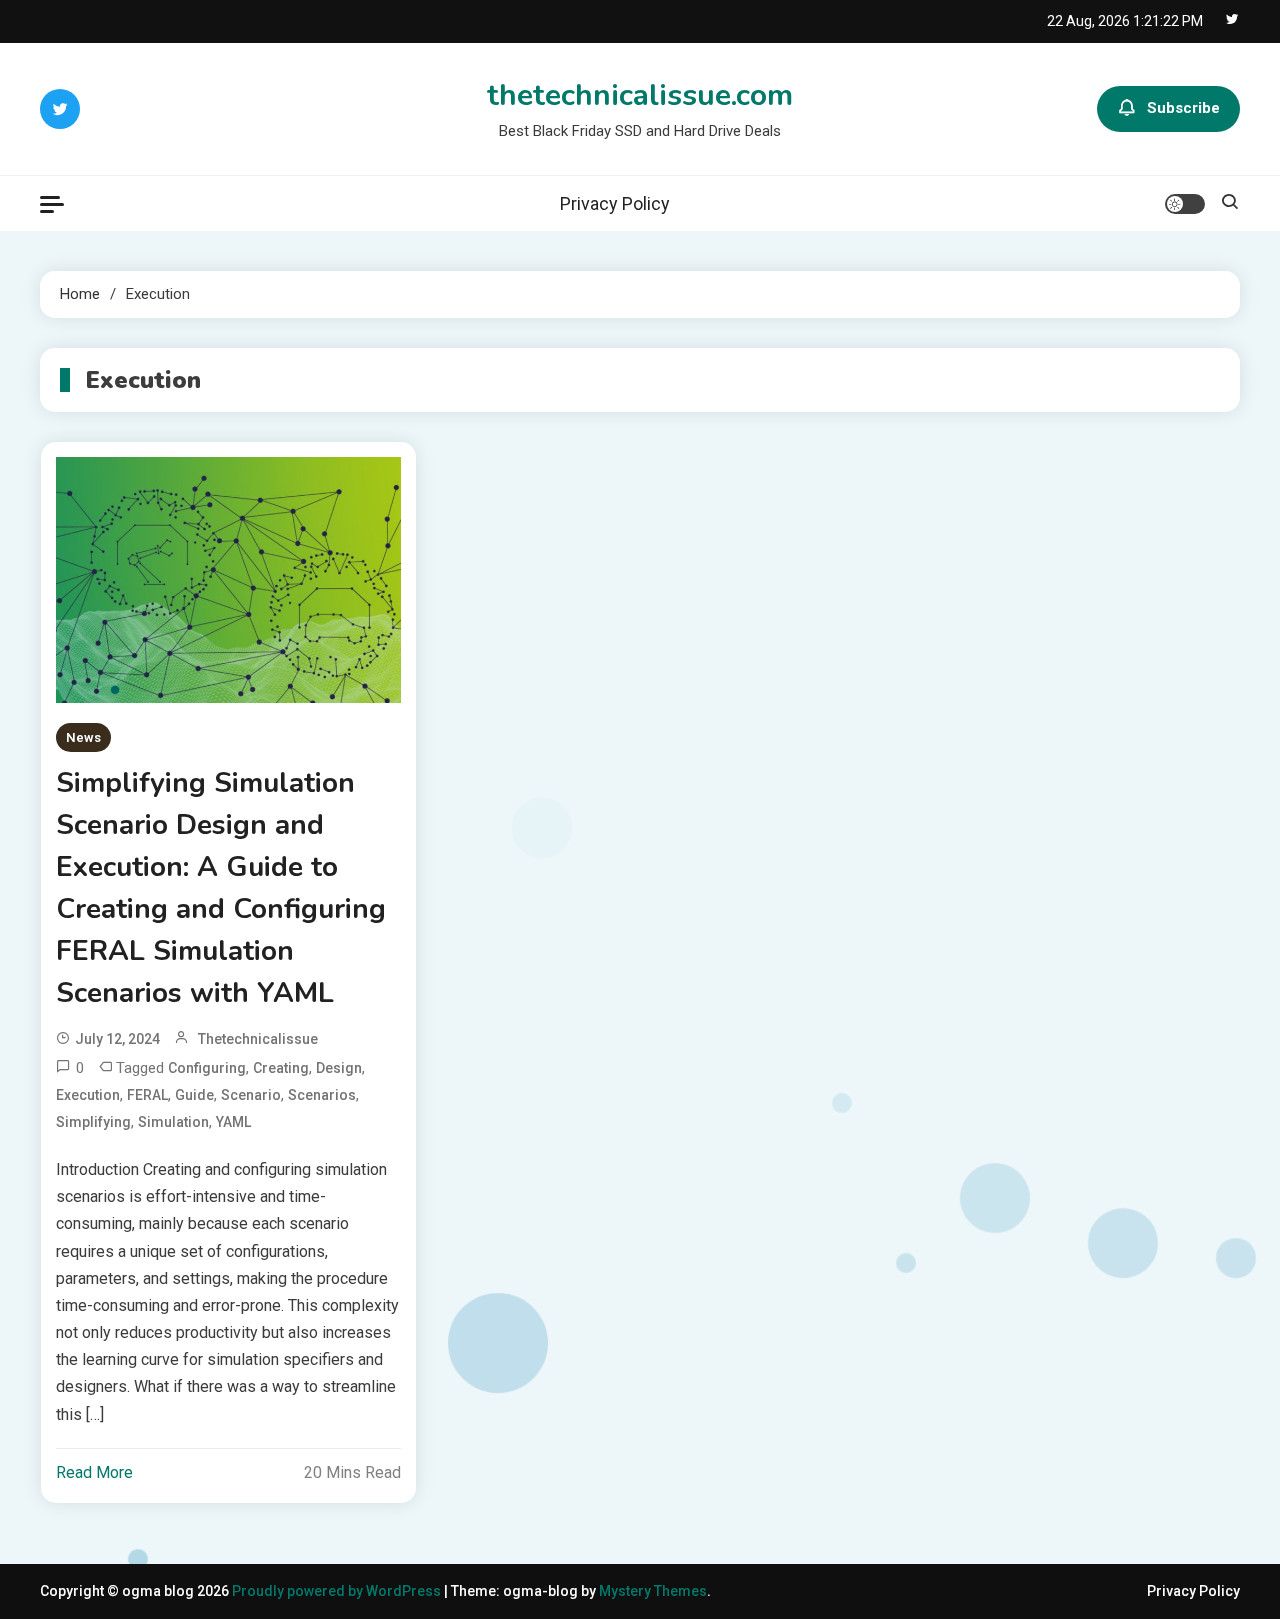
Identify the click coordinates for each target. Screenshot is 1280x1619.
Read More (94, 1472)
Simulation (173, 1122)
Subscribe (1183, 108)
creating (281, 1068)
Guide (194, 1095)
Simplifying (93, 1122)
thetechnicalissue (258, 1039)
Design (339, 1068)
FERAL (147, 1095)
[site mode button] (1185, 204)
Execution (88, 1095)
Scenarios (322, 1095)
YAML (233, 1122)
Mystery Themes (653, 1591)
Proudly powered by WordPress (338, 1591)
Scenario (251, 1095)
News (83, 737)
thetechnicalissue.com (640, 95)
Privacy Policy (615, 203)
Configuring (207, 1068)
